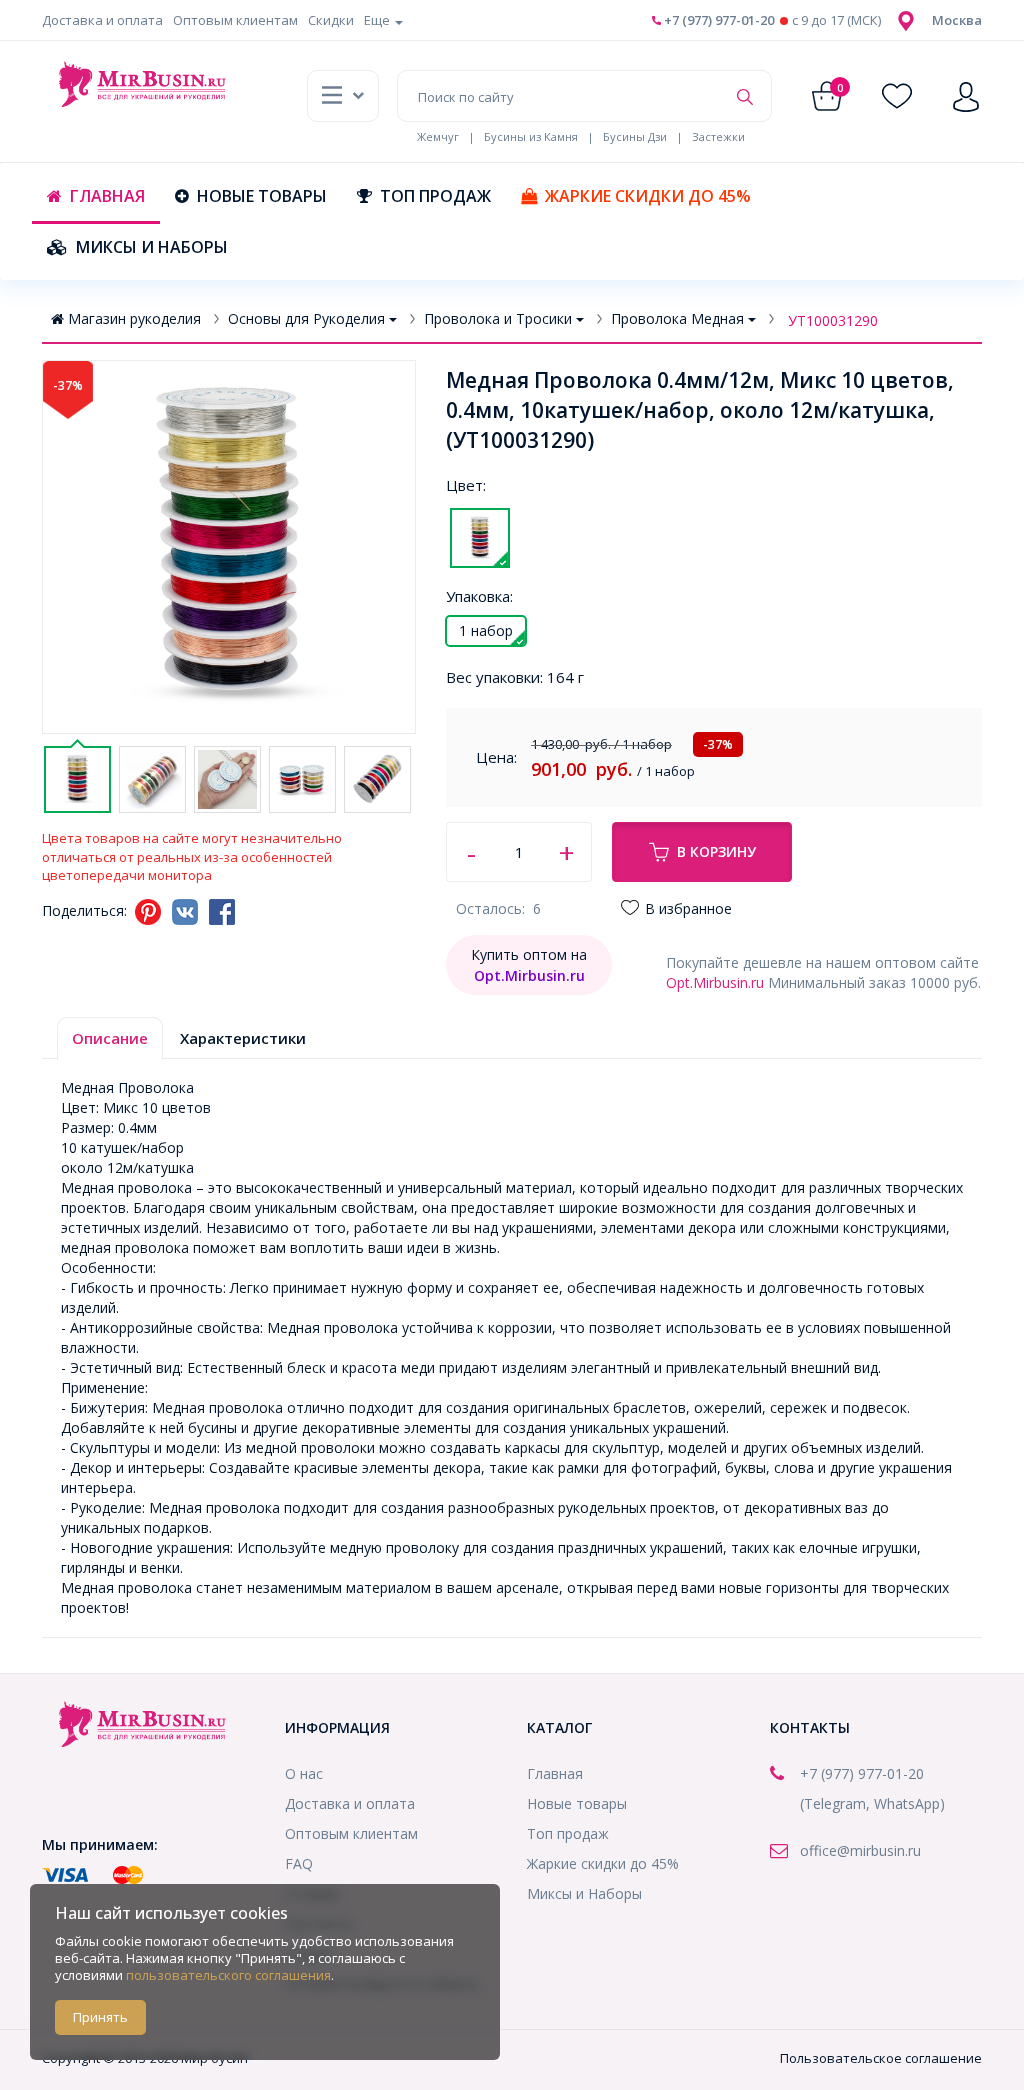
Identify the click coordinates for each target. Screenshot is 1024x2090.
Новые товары (262, 196)
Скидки (331, 20)
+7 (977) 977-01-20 (717, 20)
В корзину (716, 851)
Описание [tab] (110, 1038)
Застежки (718, 136)
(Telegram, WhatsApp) (872, 1803)
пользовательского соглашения (228, 1975)
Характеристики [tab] (243, 1038)
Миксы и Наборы (152, 247)
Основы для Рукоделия (306, 318)
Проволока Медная (677, 318)
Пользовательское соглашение (881, 2058)
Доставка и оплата (102, 20)
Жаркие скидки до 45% (648, 196)
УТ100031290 (833, 320)
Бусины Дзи (635, 136)
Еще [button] (378, 20)
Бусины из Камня (531, 136)
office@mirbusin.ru (860, 1850)
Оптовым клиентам (235, 20)
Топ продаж (435, 196)
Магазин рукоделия (134, 318)
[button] (957, 20)
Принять (100, 2017)
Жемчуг (438, 136)
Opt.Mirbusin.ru (715, 982)
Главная (107, 196)
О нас (304, 1773)
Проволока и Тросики (498, 318)
